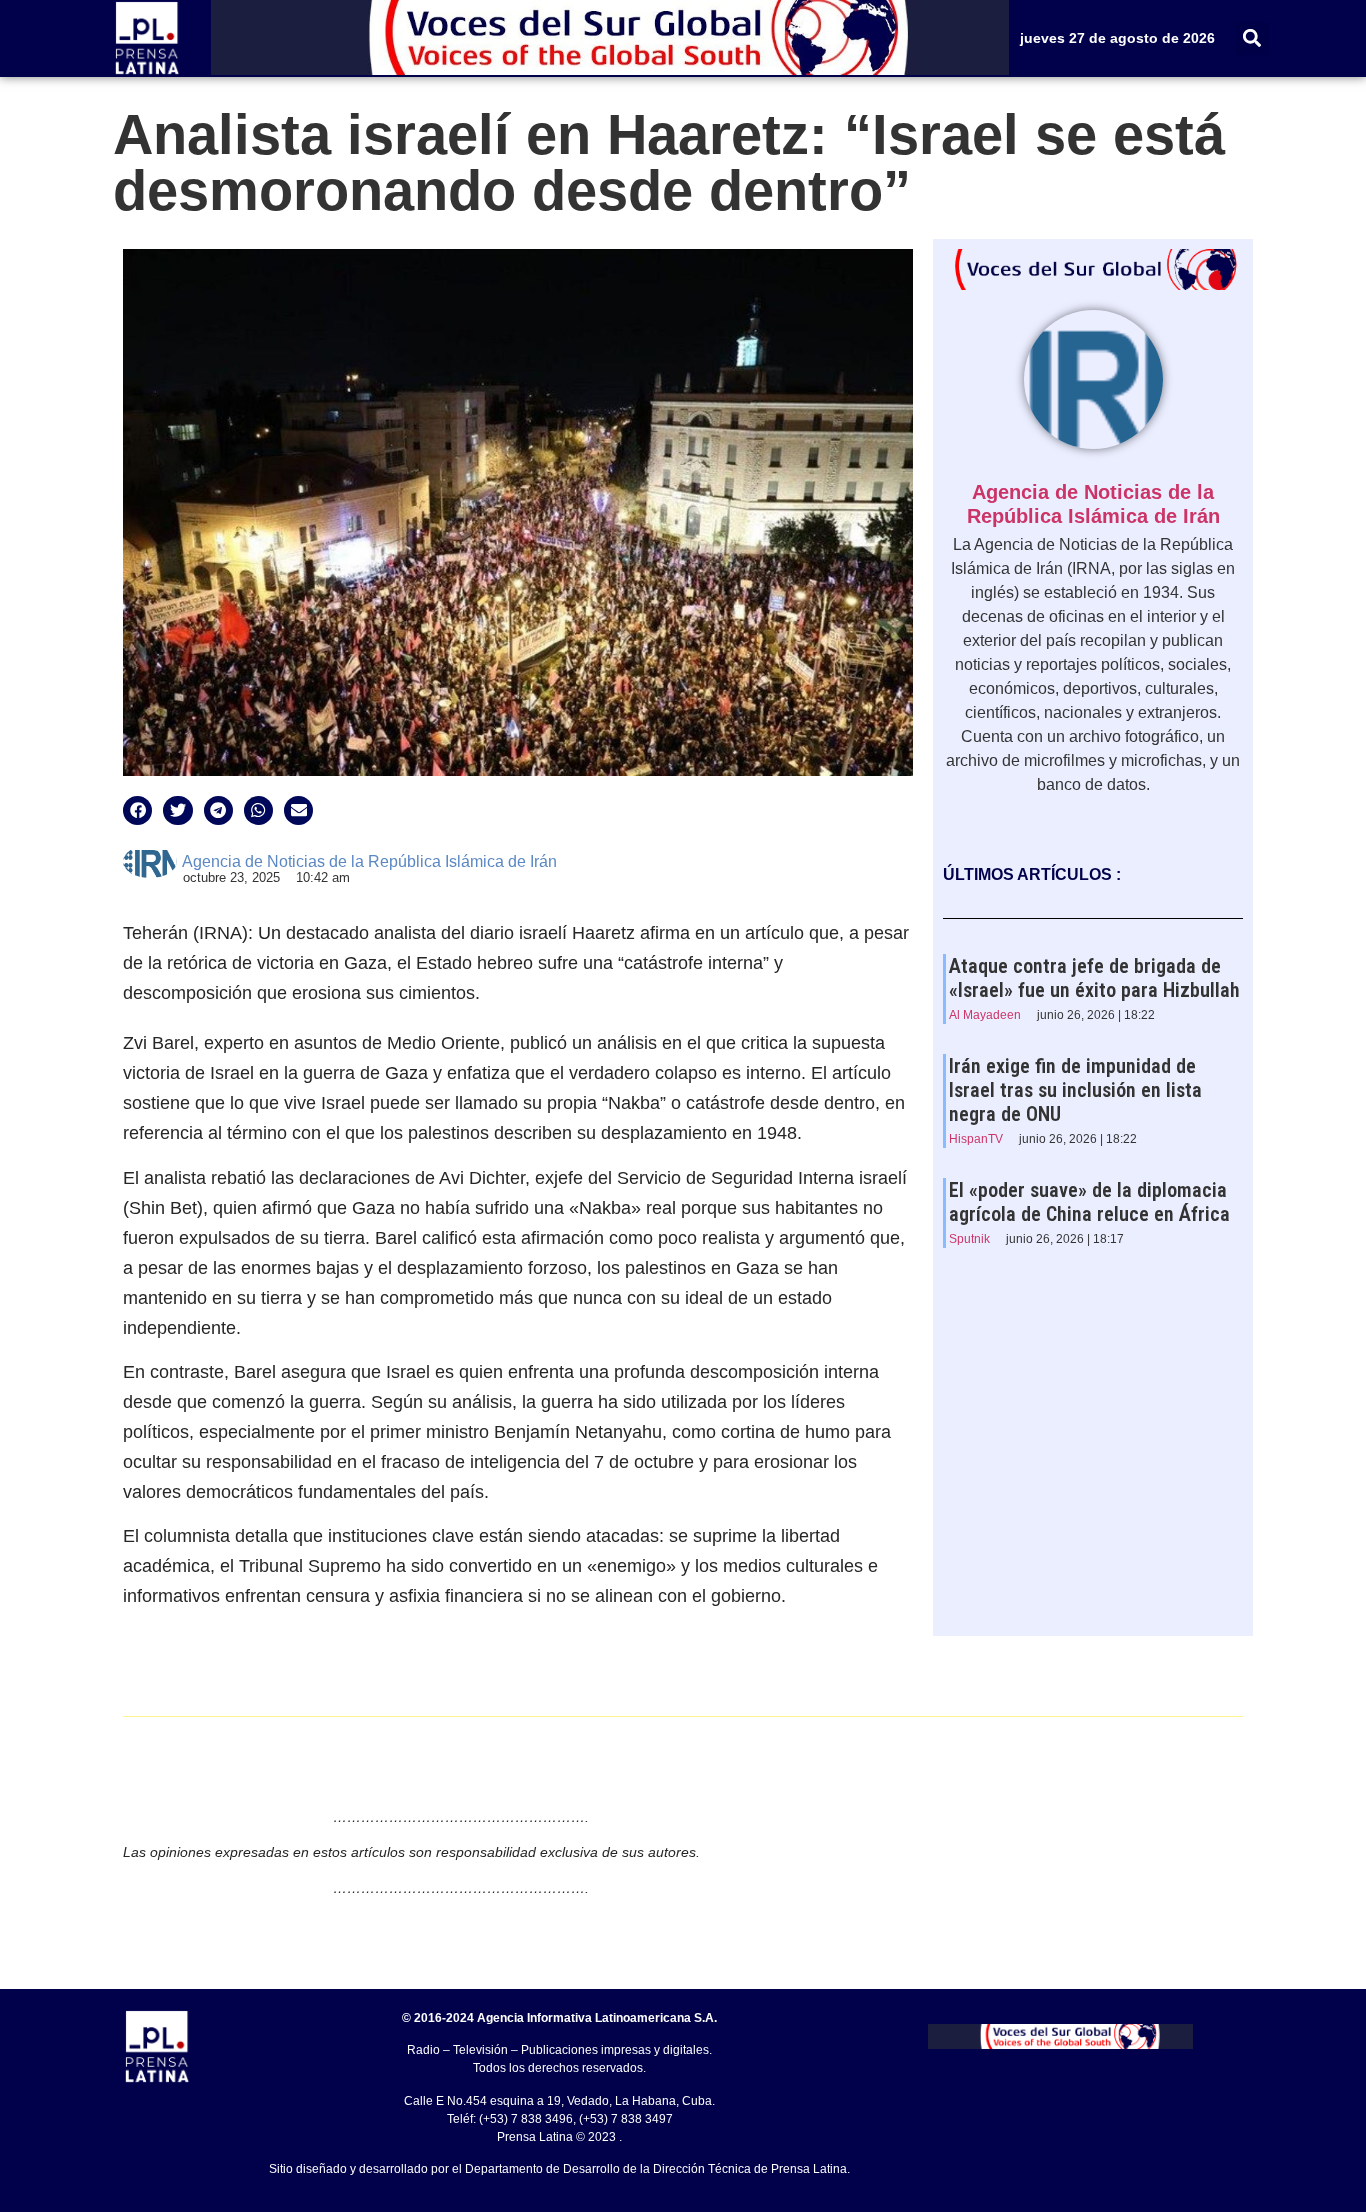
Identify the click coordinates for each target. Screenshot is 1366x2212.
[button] (1252, 38)
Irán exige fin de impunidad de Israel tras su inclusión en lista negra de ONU (1075, 1090)
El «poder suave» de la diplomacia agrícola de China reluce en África (1089, 1202)
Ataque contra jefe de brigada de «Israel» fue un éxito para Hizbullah (1094, 978)
